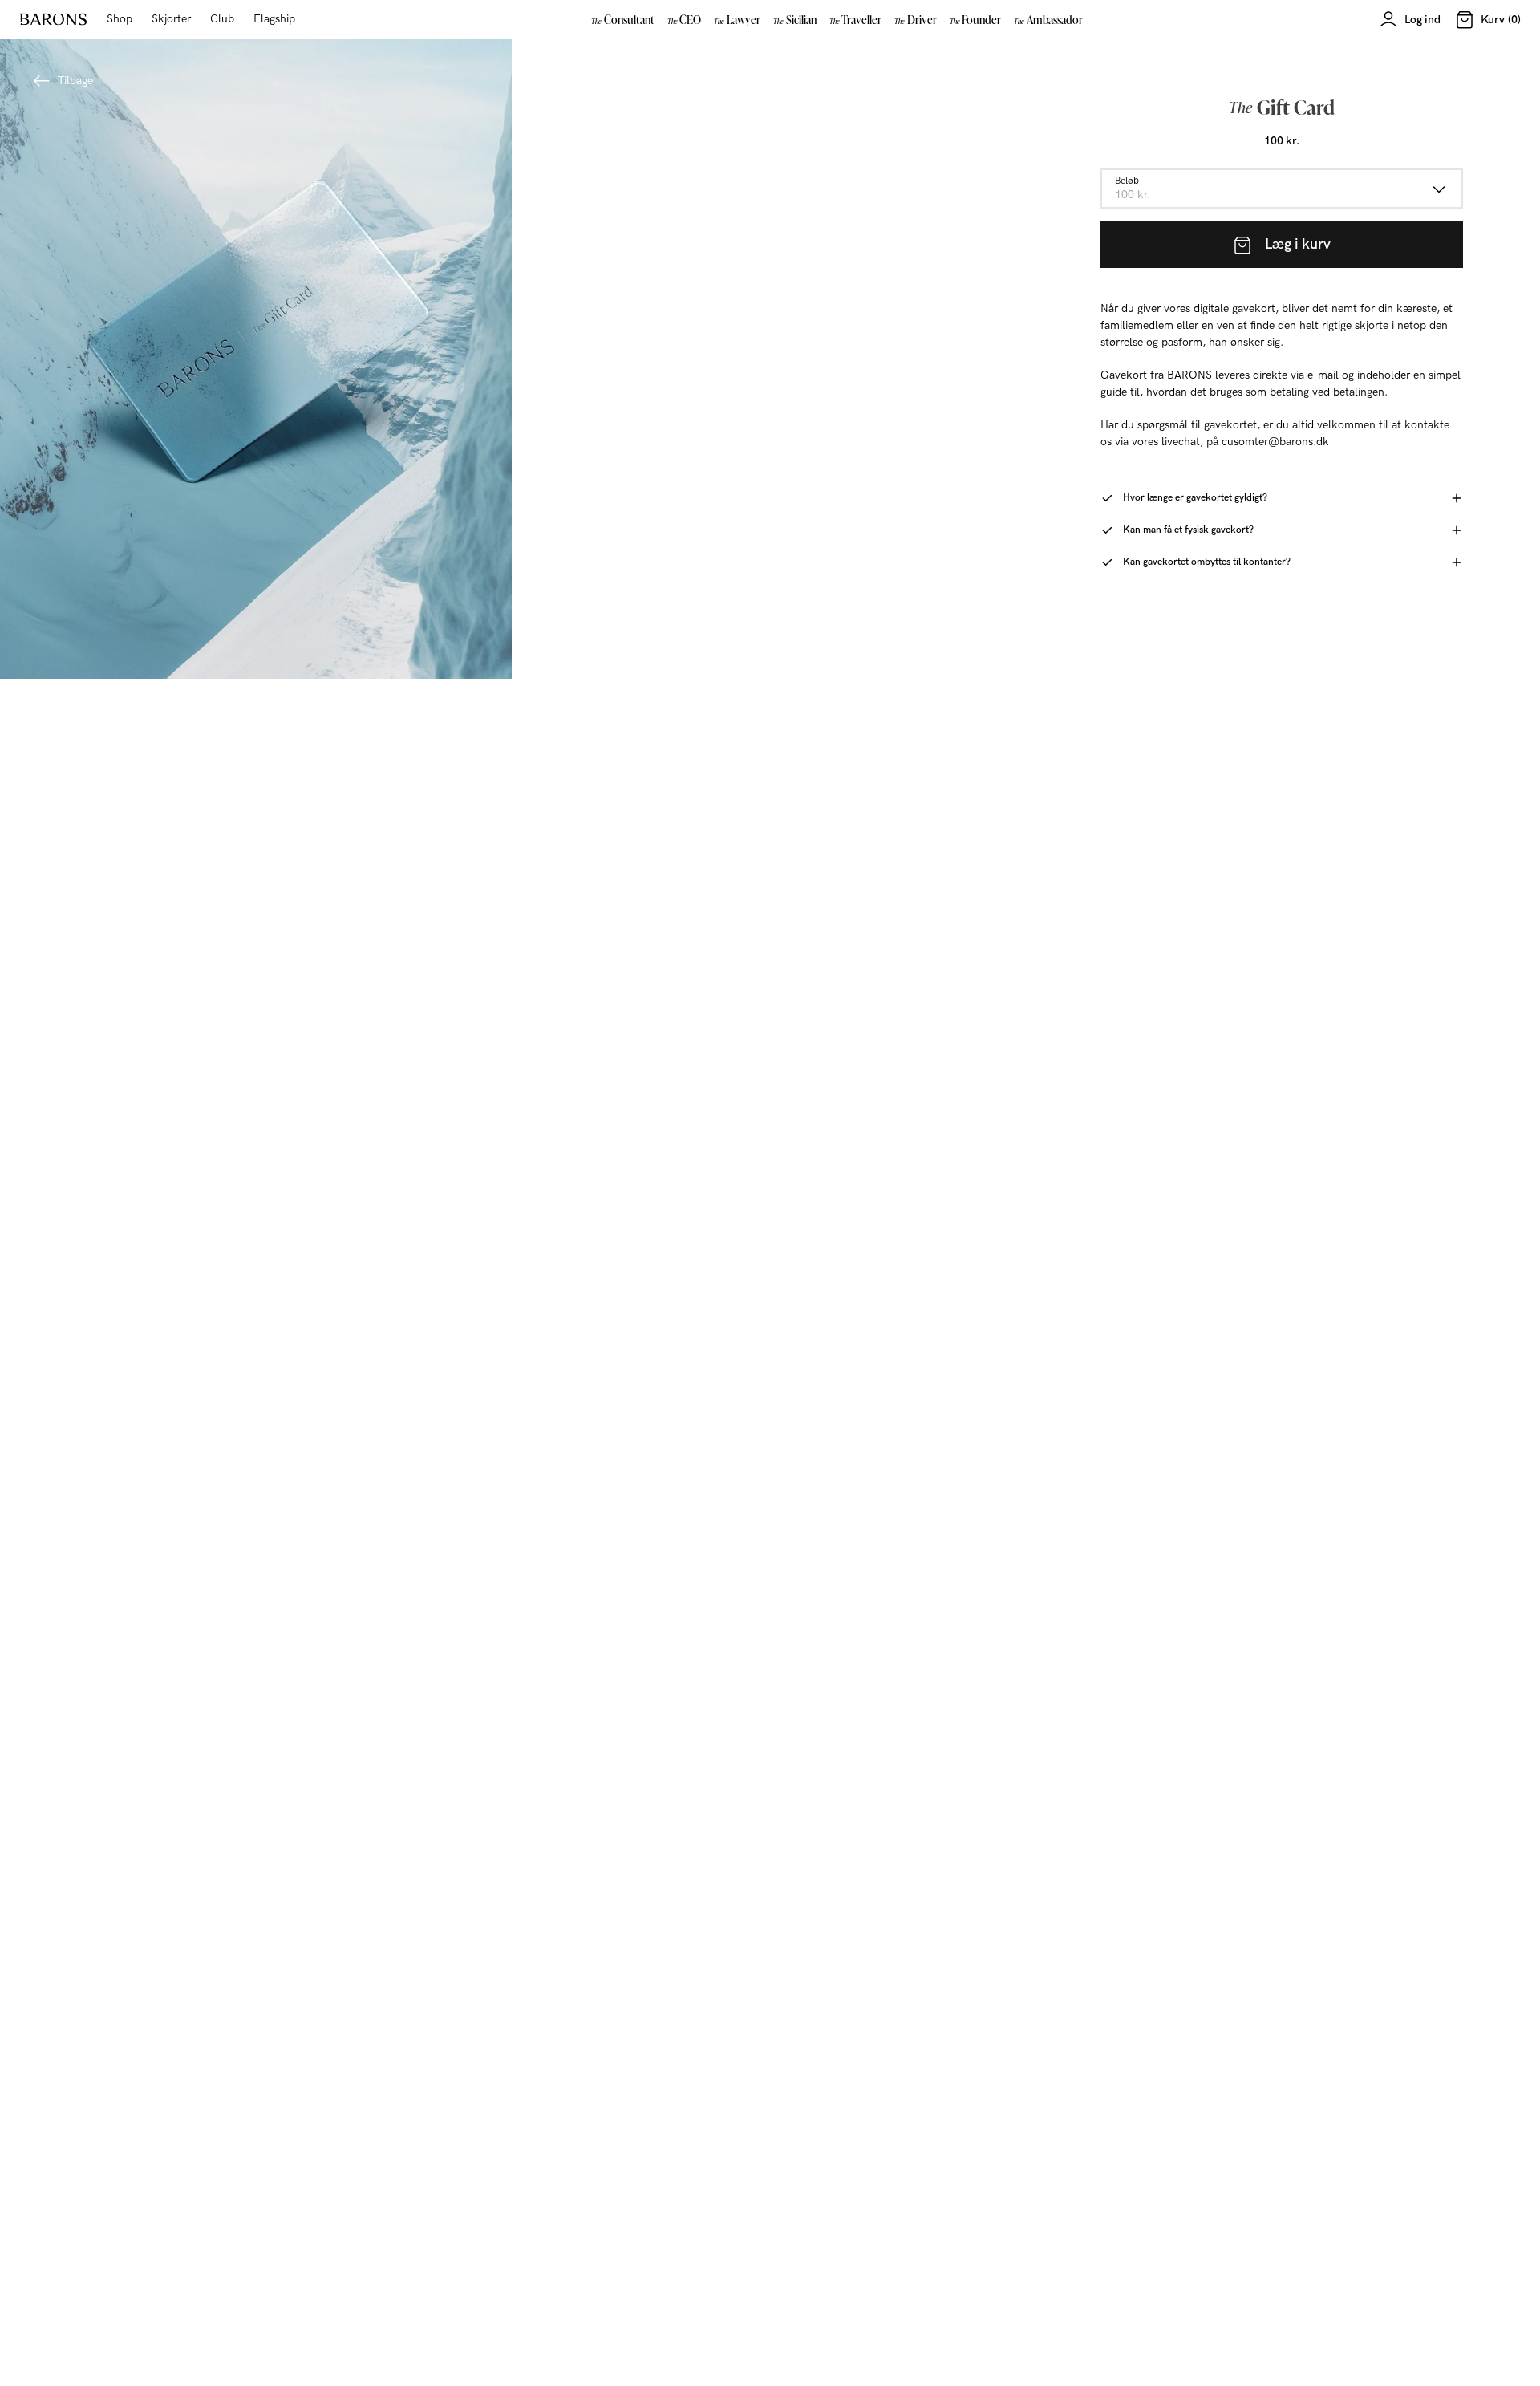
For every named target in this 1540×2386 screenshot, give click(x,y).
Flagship (274, 19)
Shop (120, 19)
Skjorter (171, 19)
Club (222, 19)
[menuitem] (623, 19)
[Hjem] (53, 19)
